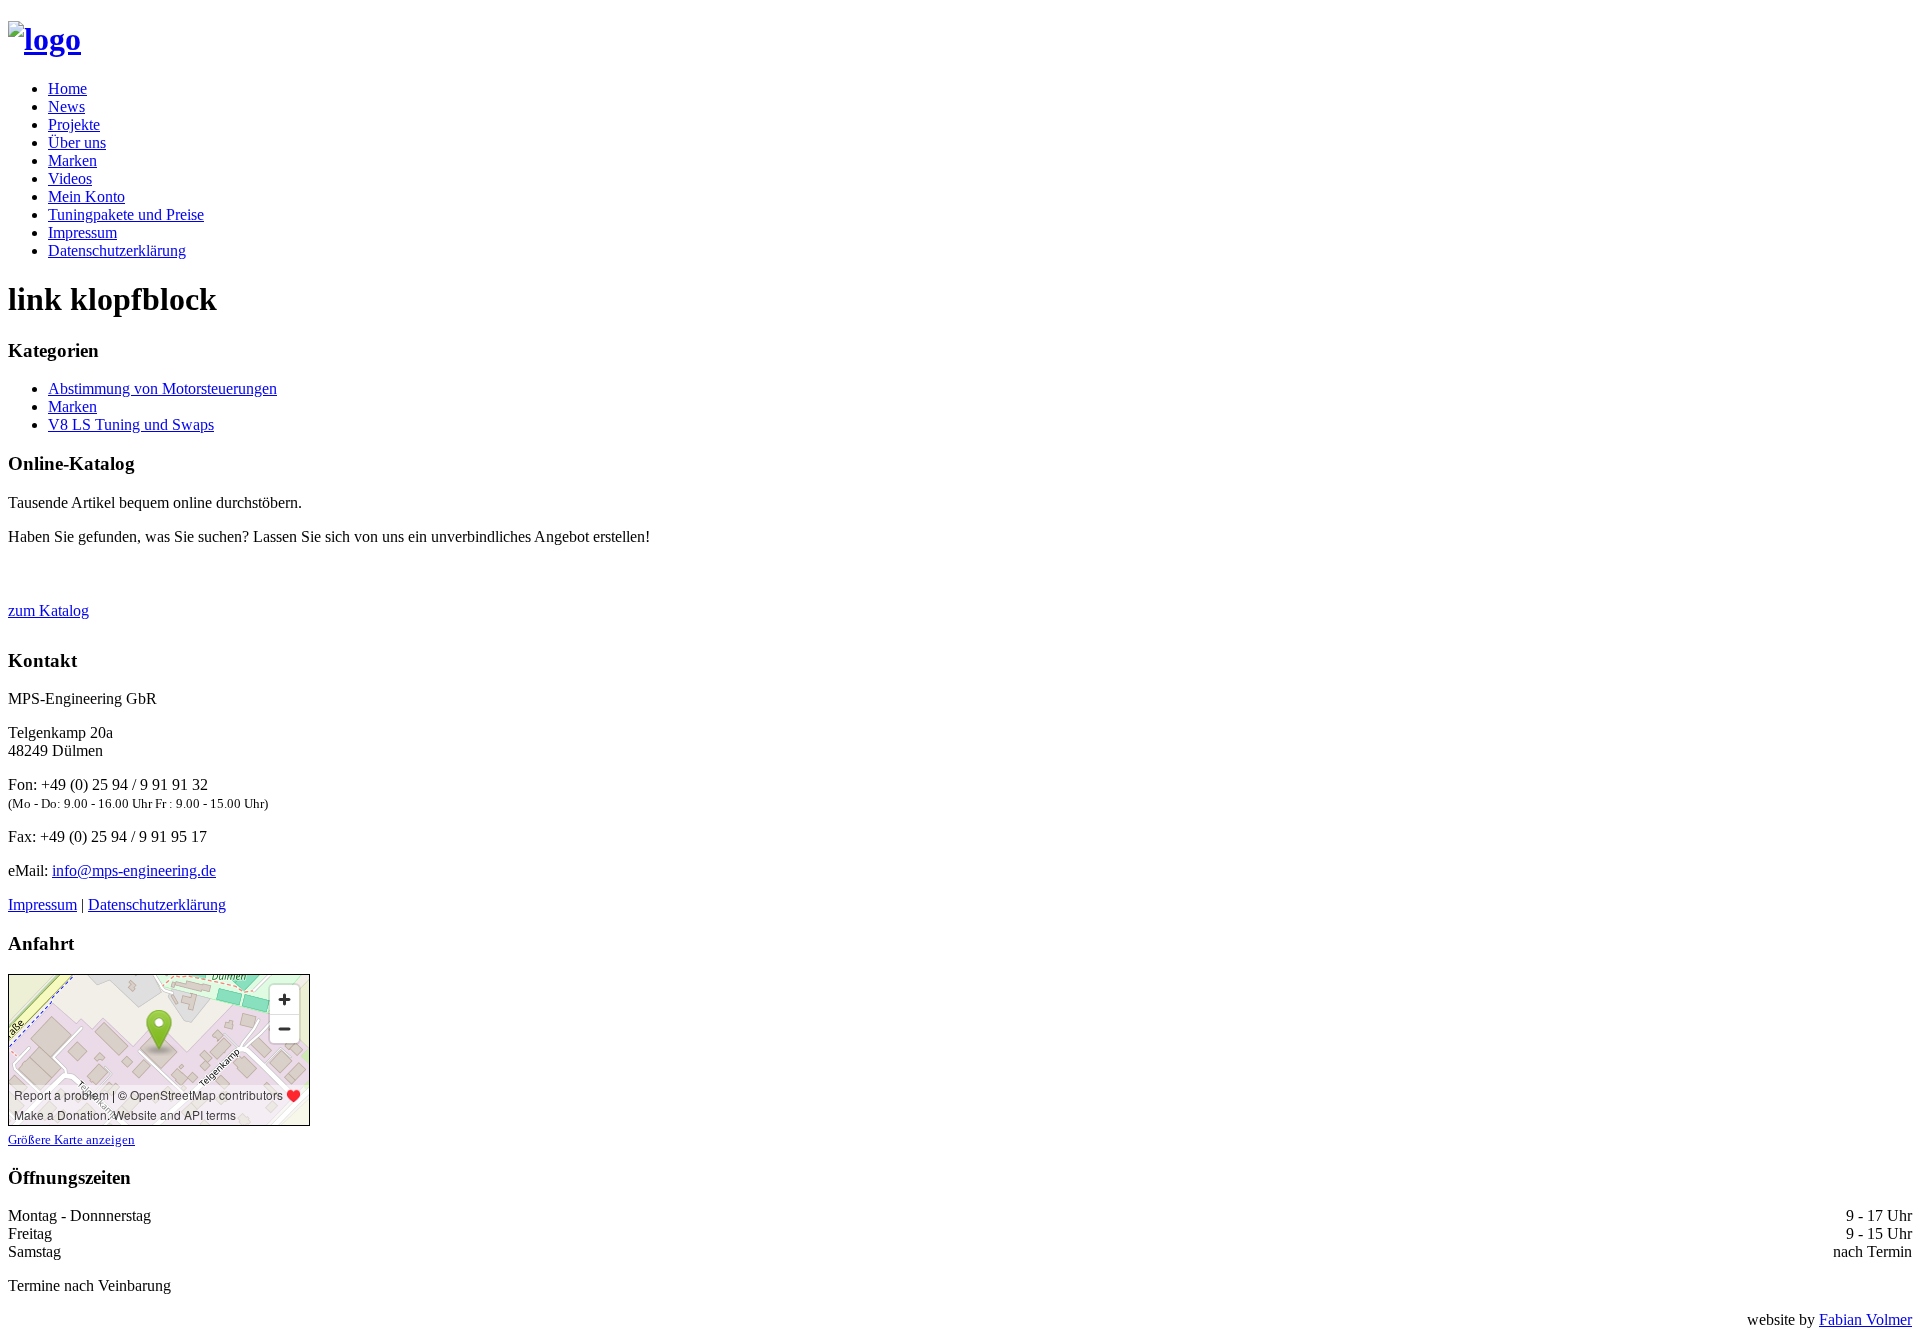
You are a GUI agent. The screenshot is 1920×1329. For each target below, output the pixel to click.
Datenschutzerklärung (117, 250)
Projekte (74, 124)
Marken (72, 160)
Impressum (82, 232)
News (66, 106)
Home (67, 88)
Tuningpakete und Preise (126, 214)
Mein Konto (86, 196)
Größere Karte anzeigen (71, 1139)
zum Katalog (48, 610)
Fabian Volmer (1865, 1319)
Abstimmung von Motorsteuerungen (162, 388)
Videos (70, 178)
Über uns (77, 142)
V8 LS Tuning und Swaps (131, 424)
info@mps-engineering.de (134, 870)
